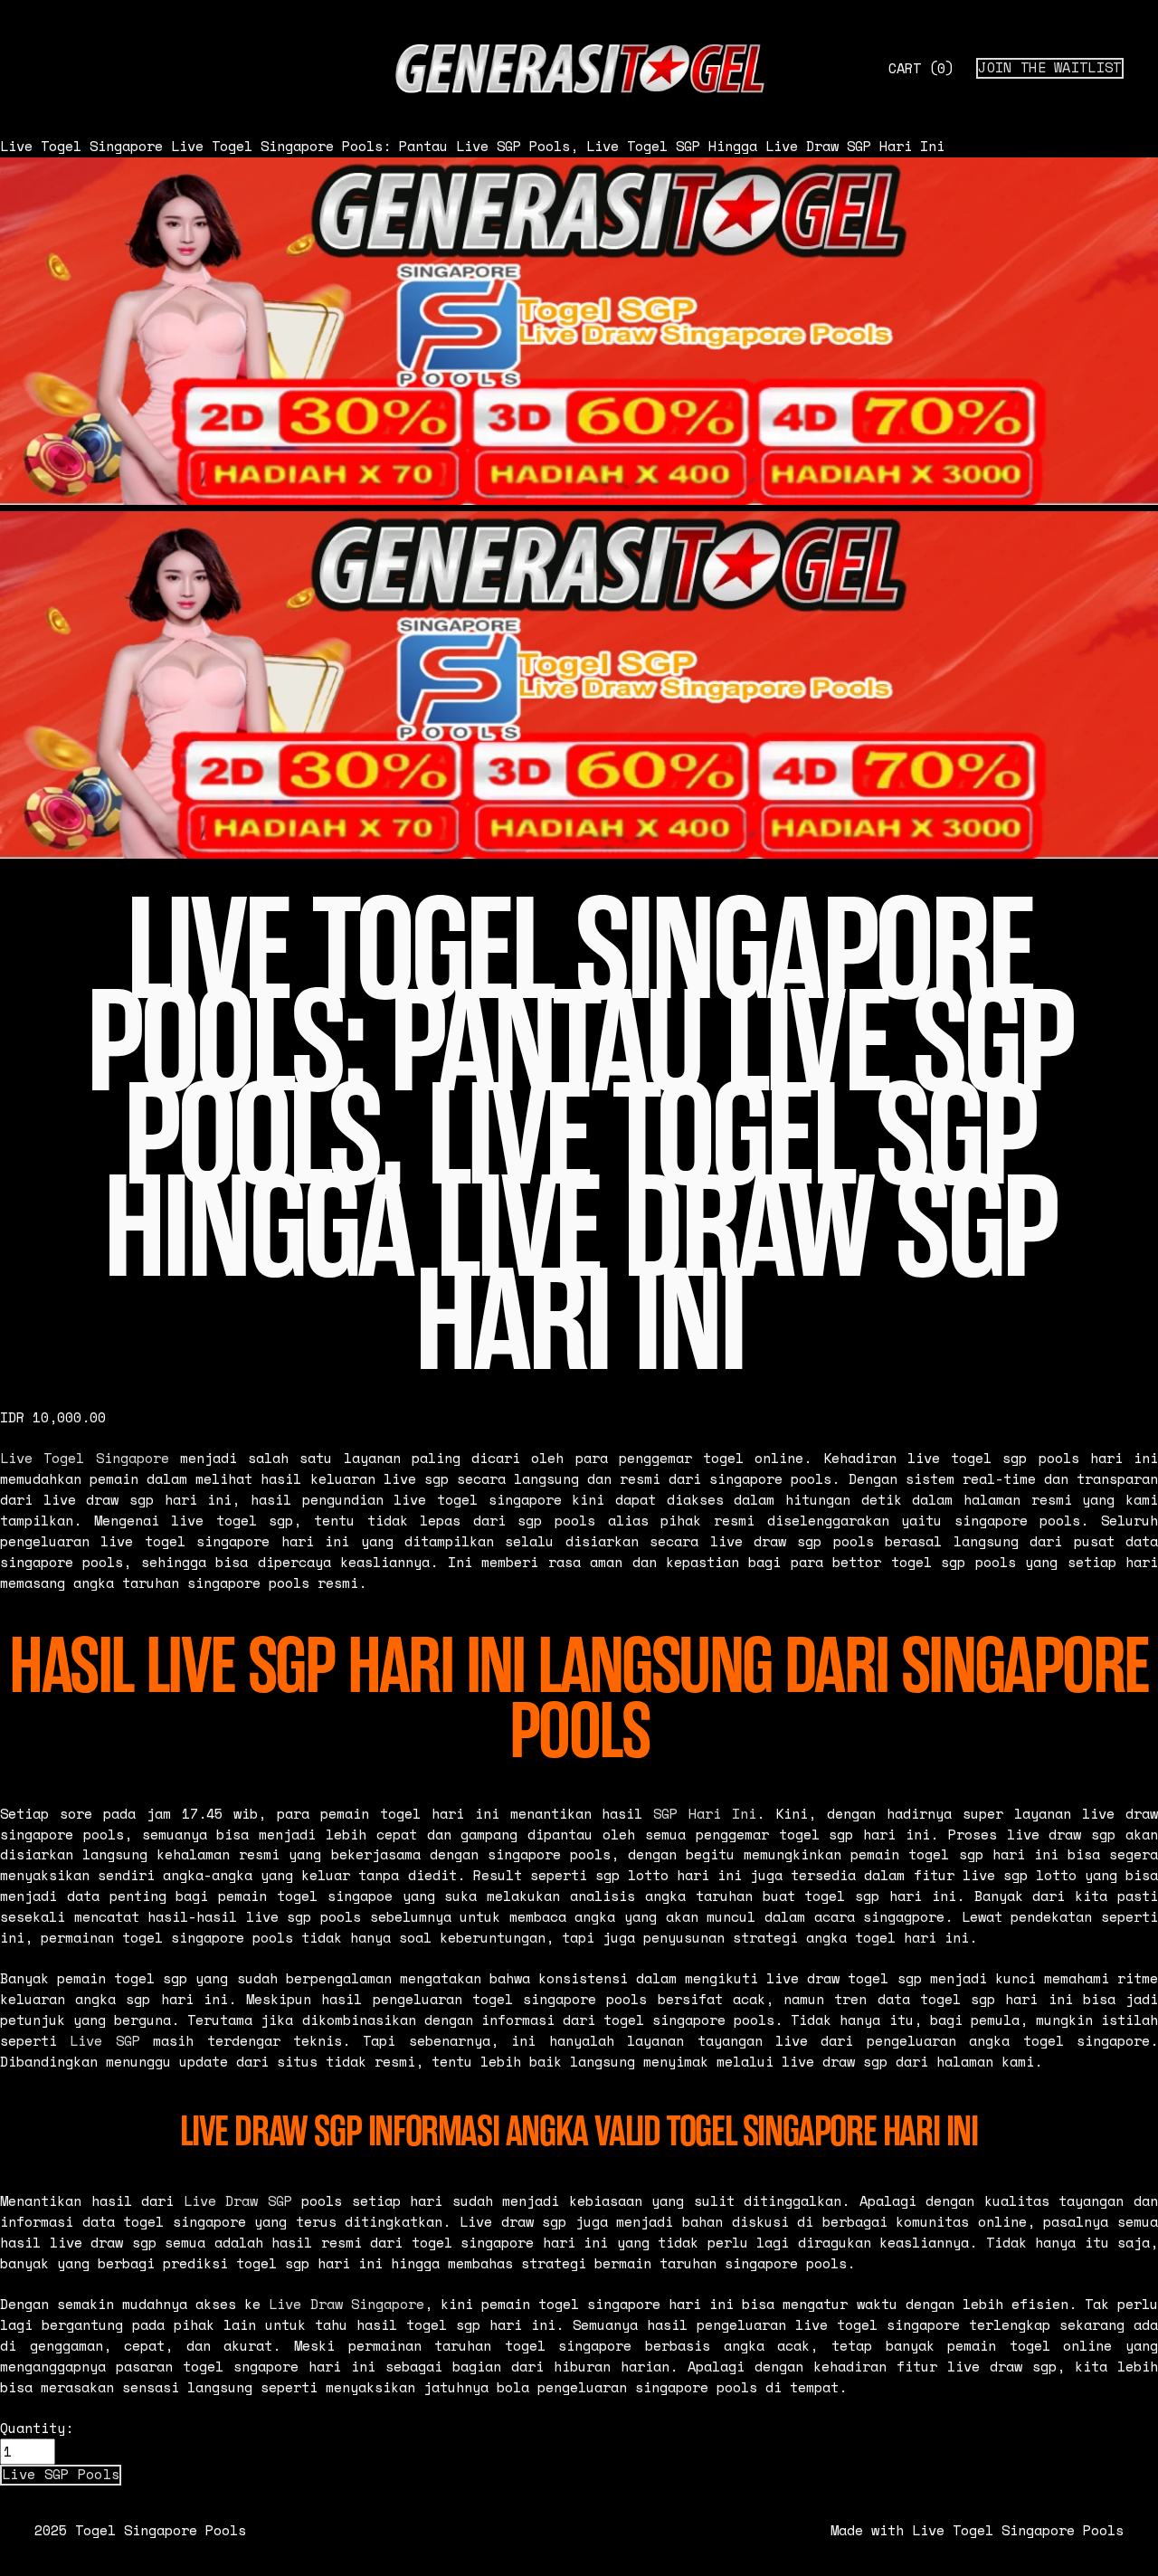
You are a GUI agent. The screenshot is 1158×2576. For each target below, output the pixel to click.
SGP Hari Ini (705, 1814)
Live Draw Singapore (346, 2304)
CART (921, 68)
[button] (61, 2475)
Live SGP (104, 2041)
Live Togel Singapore (81, 146)
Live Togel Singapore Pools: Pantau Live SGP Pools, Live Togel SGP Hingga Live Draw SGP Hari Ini (558, 146)
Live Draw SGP (238, 2201)
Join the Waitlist (1049, 68)
